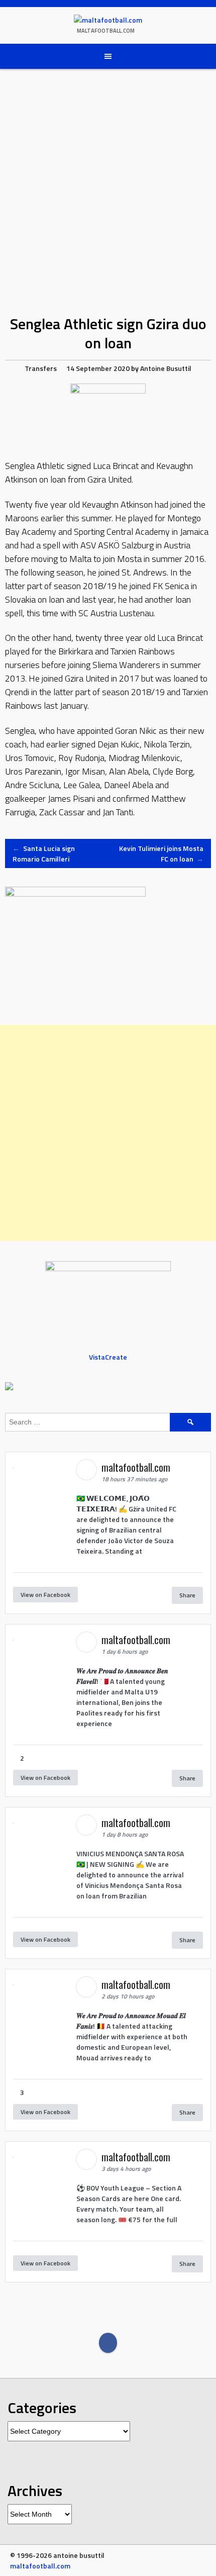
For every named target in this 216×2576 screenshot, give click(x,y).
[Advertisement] (108, 1133)
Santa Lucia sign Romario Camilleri (44, 853)
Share (187, 1595)
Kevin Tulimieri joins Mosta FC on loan (161, 853)
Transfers (41, 368)
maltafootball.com (106, 31)
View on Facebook (45, 1595)
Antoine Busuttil (166, 368)
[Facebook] (108, 2343)
